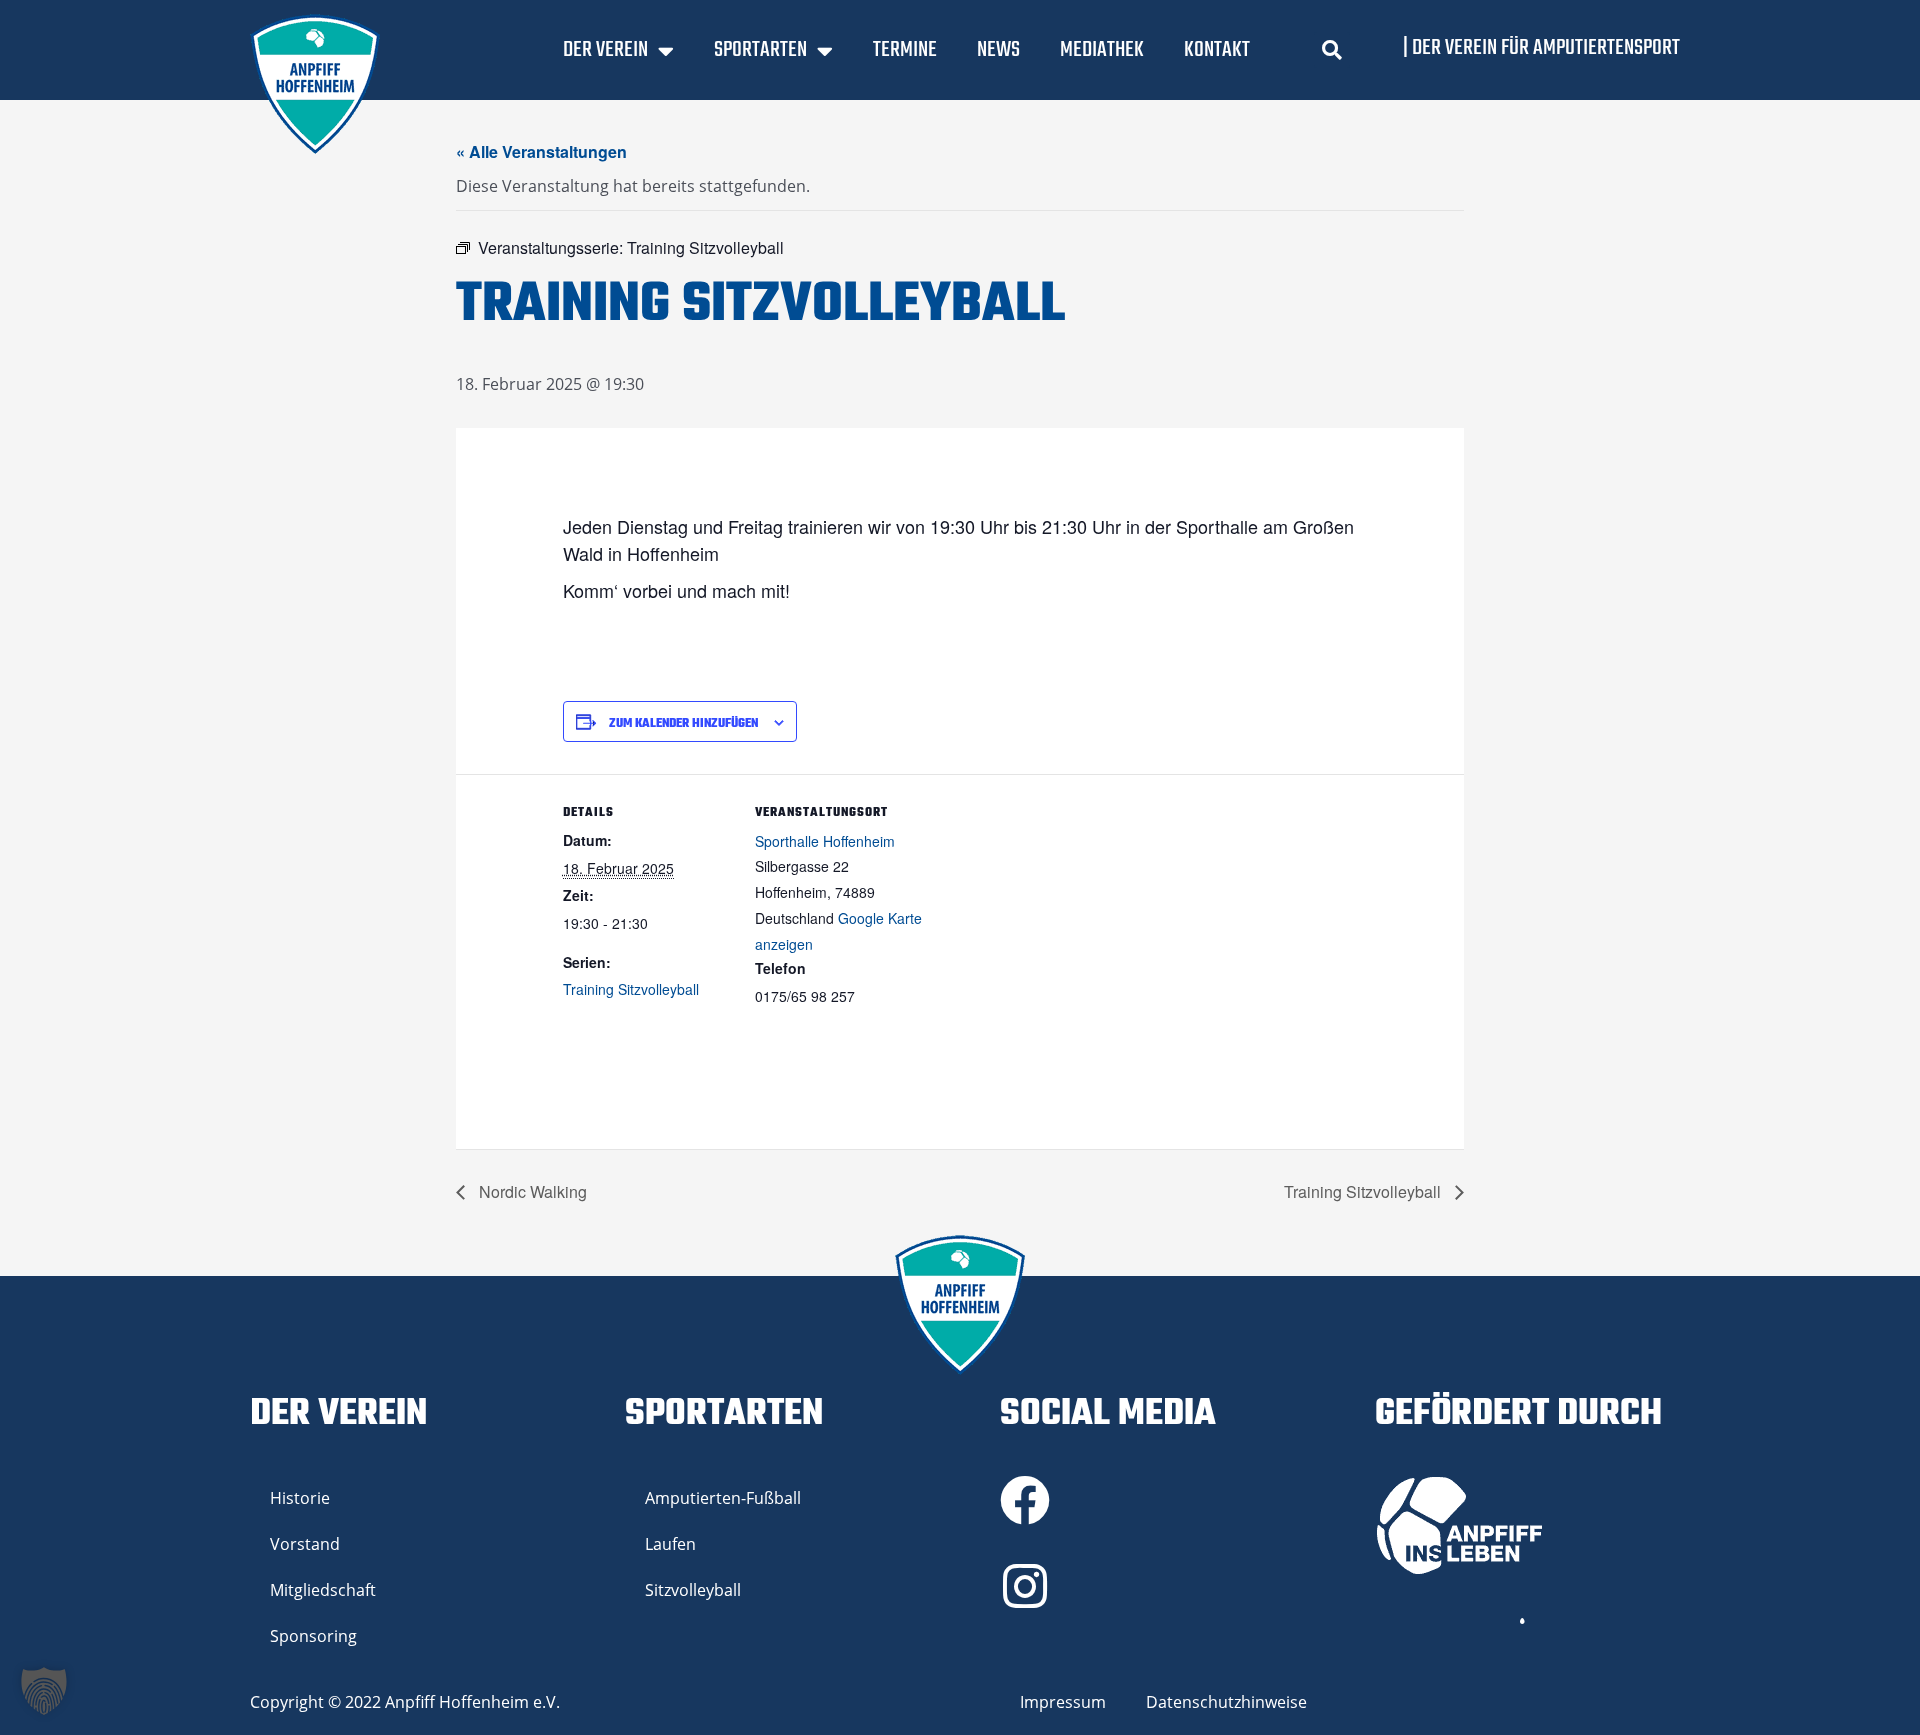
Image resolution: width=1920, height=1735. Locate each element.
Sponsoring (313, 1636)
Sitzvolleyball (693, 1590)
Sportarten (760, 50)
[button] (1332, 50)
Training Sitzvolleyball (631, 989)
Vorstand (305, 1544)
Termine (905, 50)
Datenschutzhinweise (1226, 1702)
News (998, 50)
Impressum (1063, 1702)
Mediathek (1102, 50)
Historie (300, 1498)
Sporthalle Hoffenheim (825, 841)
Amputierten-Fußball (723, 1498)
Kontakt (1217, 50)
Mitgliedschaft (323, 1590)
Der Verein (605, 50)
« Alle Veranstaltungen (541, 151)
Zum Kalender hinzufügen (683, 724)
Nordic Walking (531, 1191)
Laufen (670, 1544)
